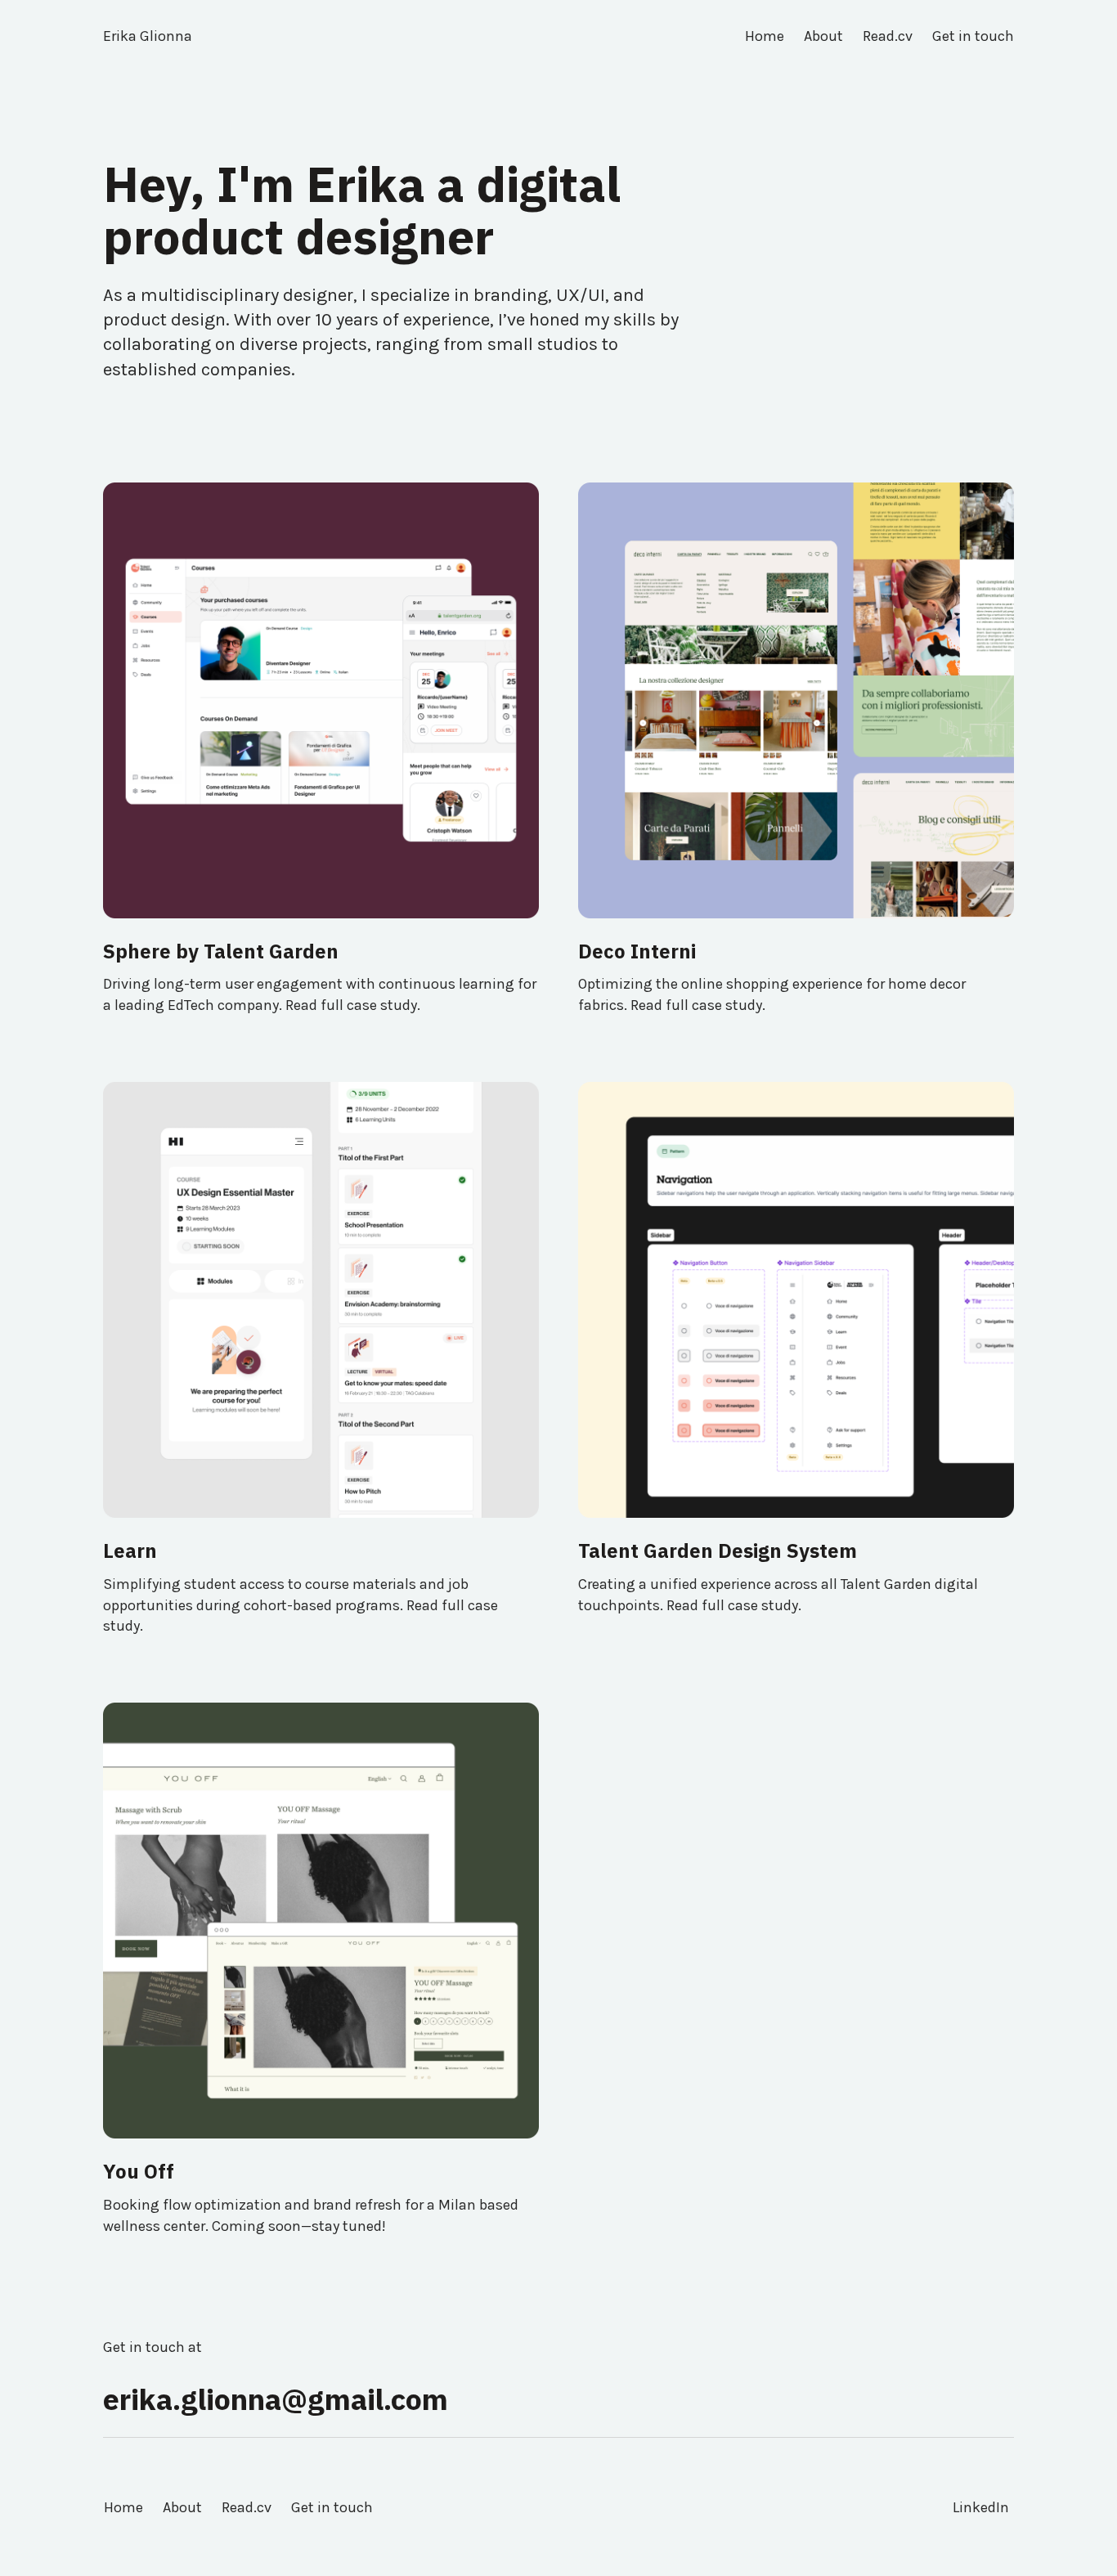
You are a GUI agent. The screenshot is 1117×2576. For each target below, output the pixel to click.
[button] (321, 977)
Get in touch (332, 2507)
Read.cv (247, 2507)
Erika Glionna (148, 36)
